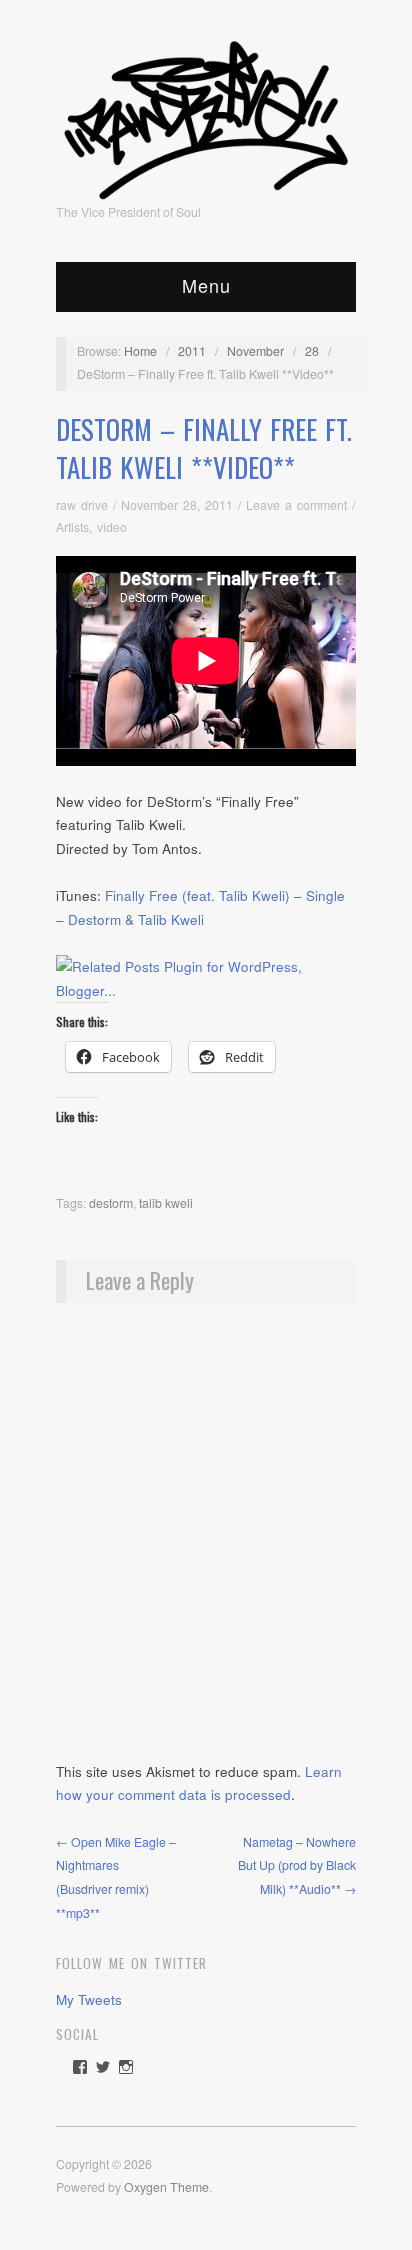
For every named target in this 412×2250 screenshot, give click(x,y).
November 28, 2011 (177, 505)
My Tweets (89, 1999)
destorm (111, 1203)
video (112, 527)
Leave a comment (296, 505)
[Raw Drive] (206, 114)
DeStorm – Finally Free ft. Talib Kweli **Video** (204, 448)
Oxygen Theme (166, 2187)
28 (312, 351)
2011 (192, 351)
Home (140, 351)
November (255, 351)
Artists (72, 527)
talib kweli (166, 1203)
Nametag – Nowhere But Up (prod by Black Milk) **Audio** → (297, 1865)
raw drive (82, 505)
